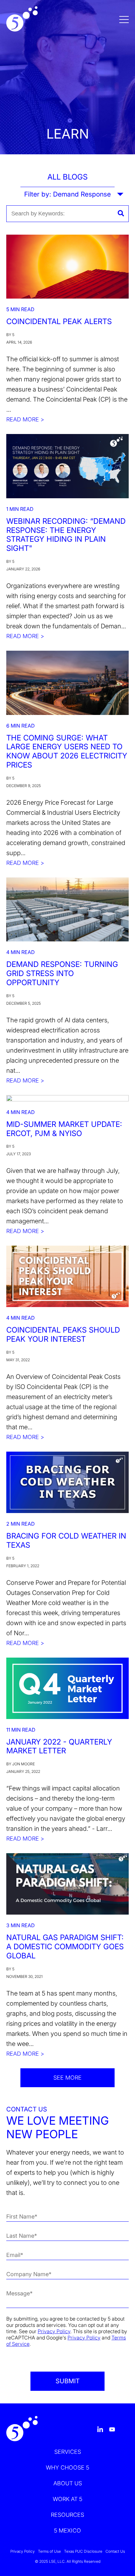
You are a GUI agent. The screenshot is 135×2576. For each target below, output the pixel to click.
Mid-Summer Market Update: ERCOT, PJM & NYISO (64, 1129)
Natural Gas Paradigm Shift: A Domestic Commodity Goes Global (65, 1947)
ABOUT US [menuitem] (68, 2483)
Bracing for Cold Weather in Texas (66, 1540)
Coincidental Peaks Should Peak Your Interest (63, 1334)
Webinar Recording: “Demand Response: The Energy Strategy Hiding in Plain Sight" (66, 535)
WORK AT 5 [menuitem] (67, 2499)
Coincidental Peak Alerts (59, 321)
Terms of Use (49, 2551)
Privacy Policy (54, 2331)
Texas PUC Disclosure (83, 2551)
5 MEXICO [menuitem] (67, 2530)
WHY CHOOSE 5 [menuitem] (67, 2467)
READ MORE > (25, 419)
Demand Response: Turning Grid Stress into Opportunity (62, 973)
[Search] (121, 214)
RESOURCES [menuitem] (67, 2515)
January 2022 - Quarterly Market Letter (59, 1746)
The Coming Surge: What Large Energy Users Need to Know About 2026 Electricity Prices (67, 751)
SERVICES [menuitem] (68, 2452)
